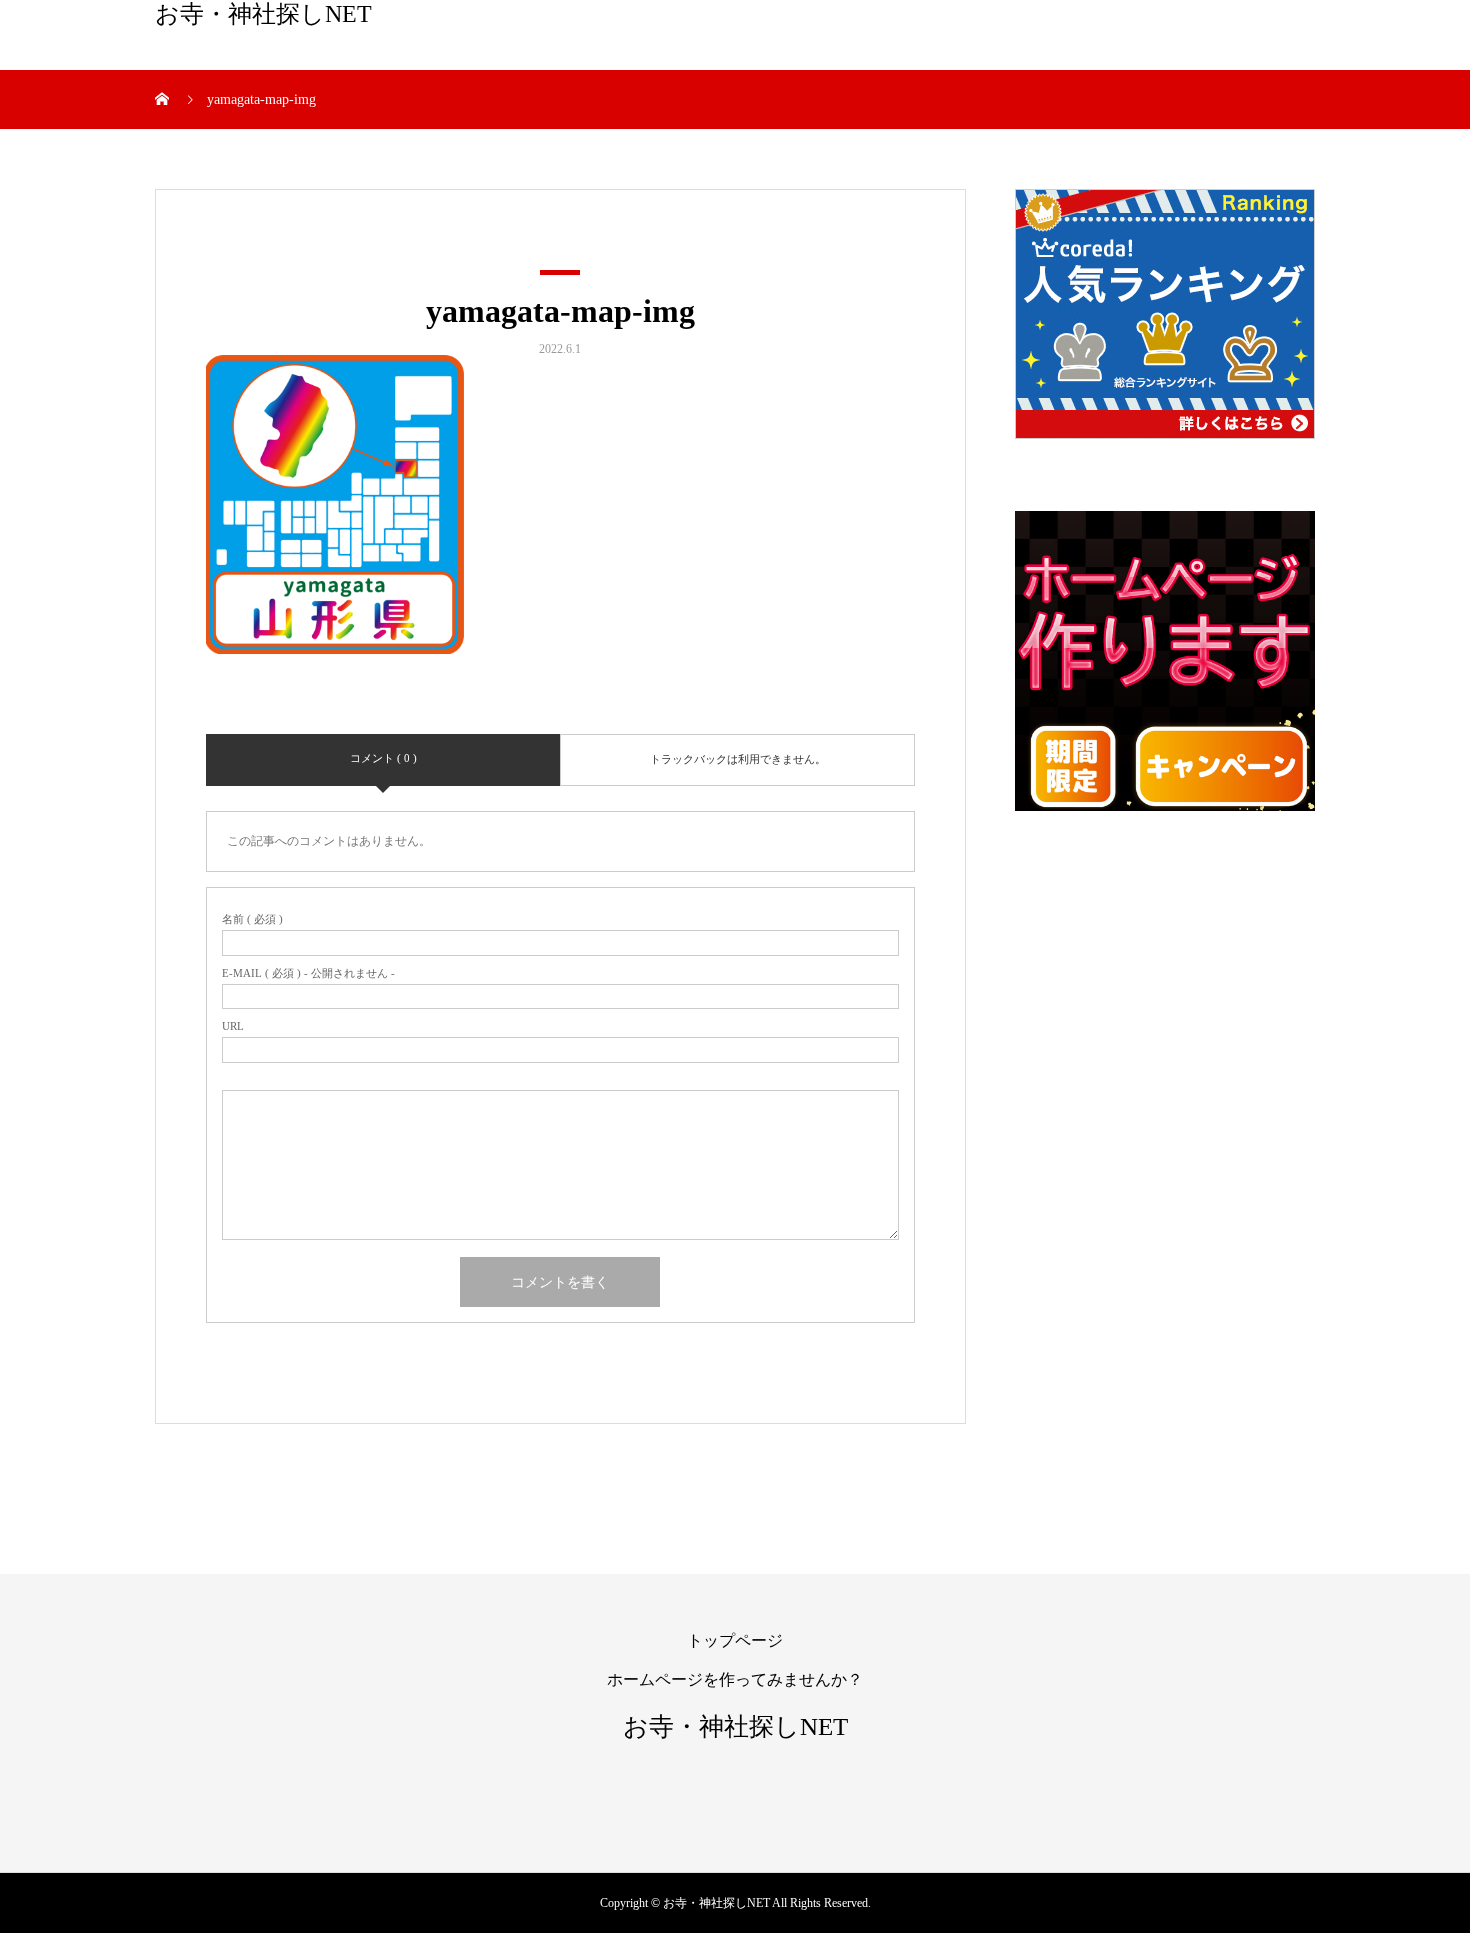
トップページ (735, 1640)
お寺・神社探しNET (263, 14)
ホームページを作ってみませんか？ (735, 1679)
